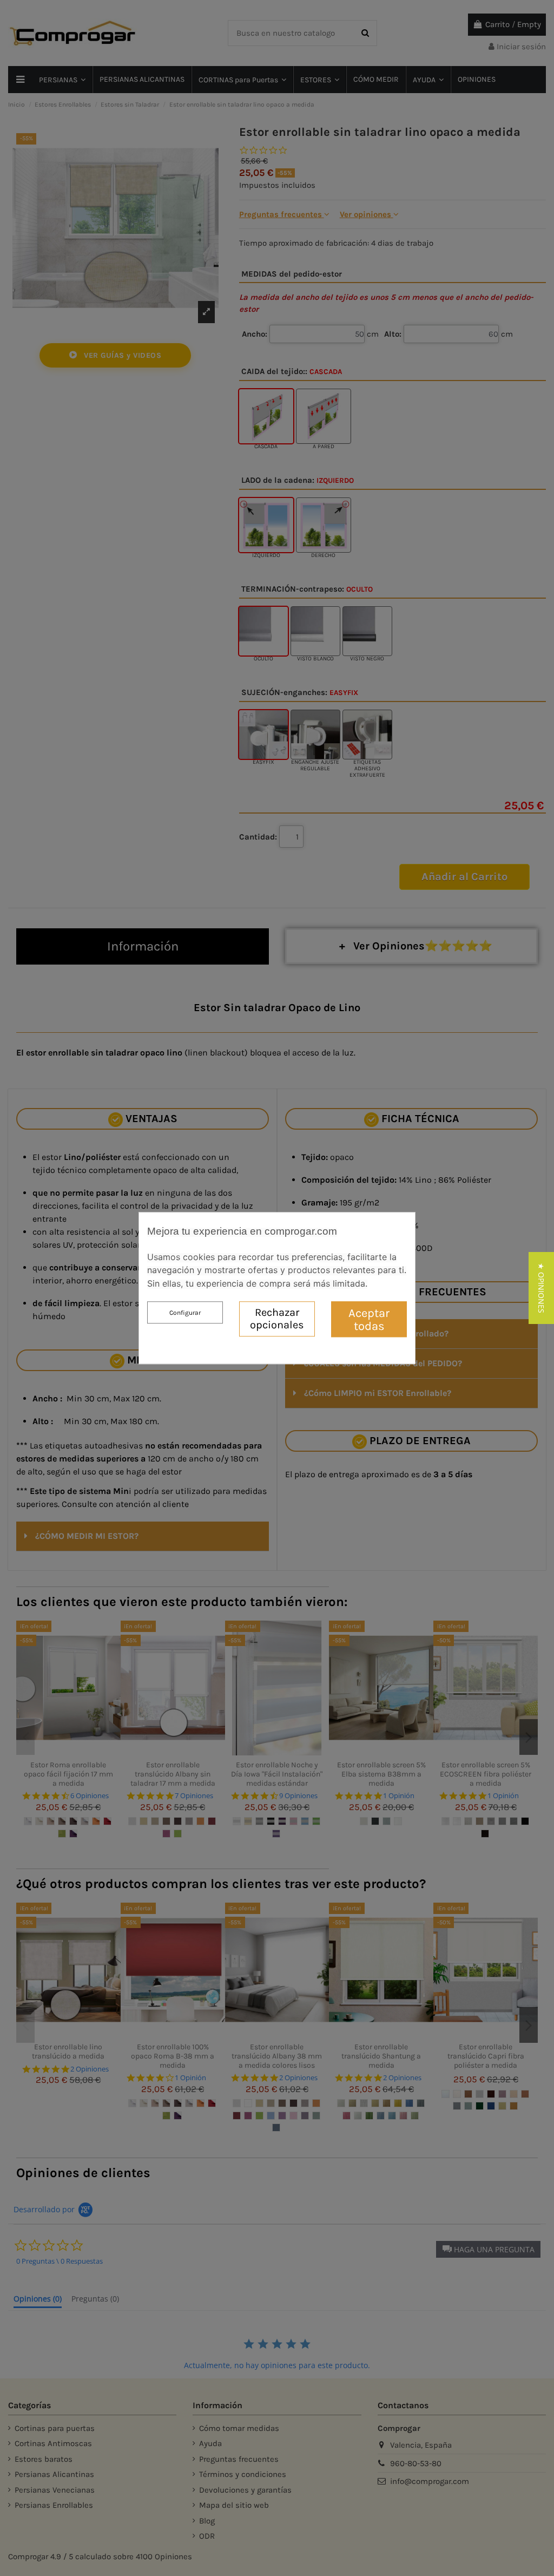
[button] (541, 1288)
